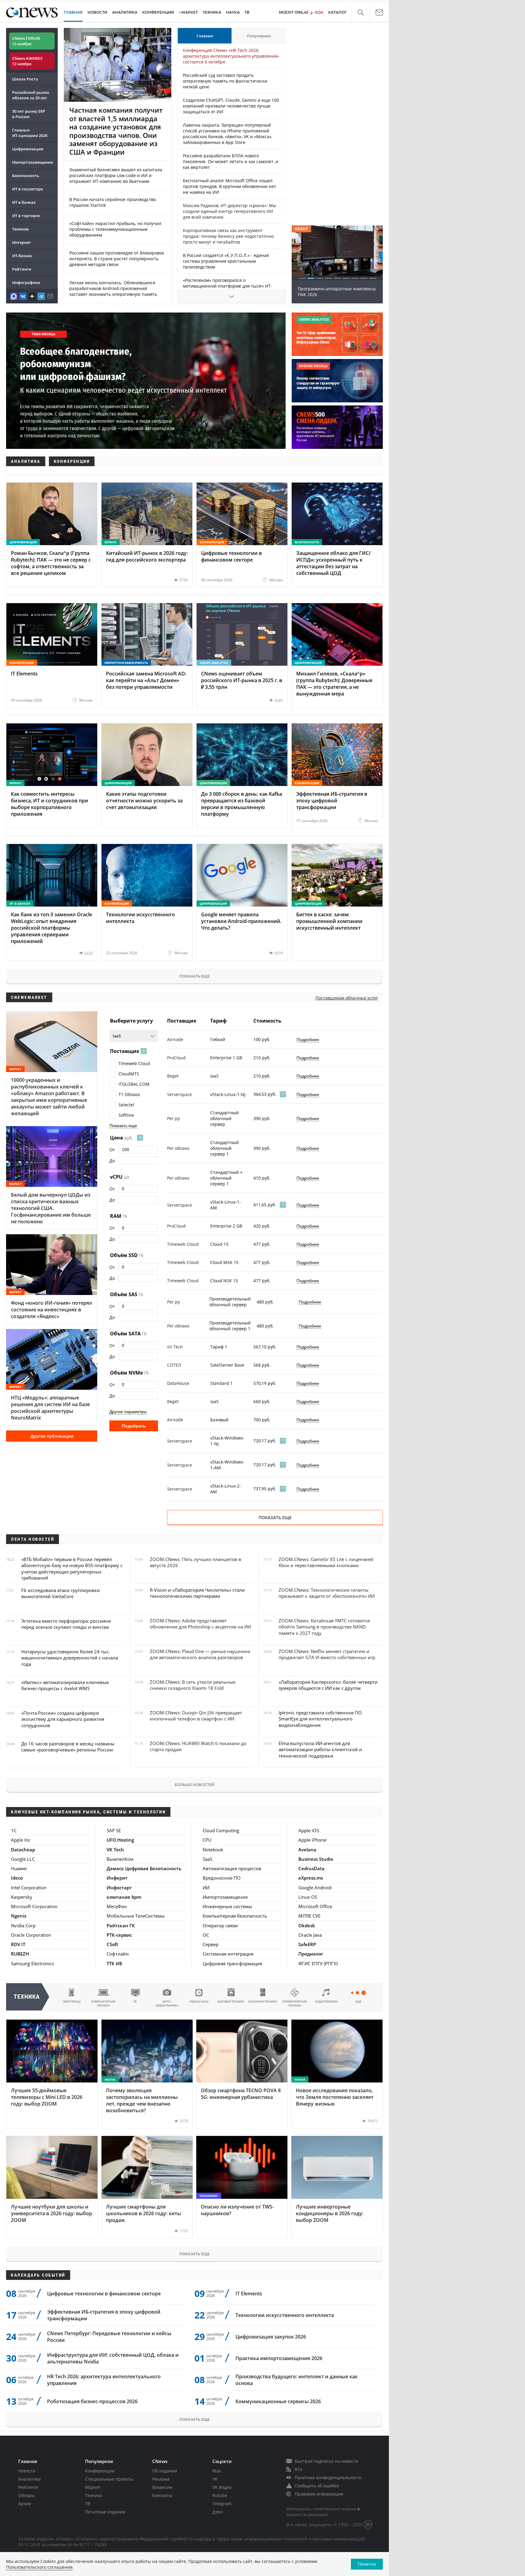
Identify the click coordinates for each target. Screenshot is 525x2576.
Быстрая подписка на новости (326, 2461)
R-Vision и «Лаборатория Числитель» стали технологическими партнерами (197, 1593)
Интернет (22, 242)
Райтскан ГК (121, 1925)
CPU (207, 1840)
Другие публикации (52, 1436)
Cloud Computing (221, 1830)
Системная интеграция (228, 1954)
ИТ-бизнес (22, 256)
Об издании (165, 2471)
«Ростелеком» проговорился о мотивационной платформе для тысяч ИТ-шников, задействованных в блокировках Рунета (228, 289)
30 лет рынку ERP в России (29, 114)
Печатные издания (105, 2512)
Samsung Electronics (32, 1963)
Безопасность (26, 176)
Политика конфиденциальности (328, 2477)
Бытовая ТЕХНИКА (231, 2002)
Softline (126, 1115)
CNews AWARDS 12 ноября (27, 61)
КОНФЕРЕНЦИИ (158, 12)
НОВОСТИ (97, 12)
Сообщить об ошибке (317, 2486)
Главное (205, 36)
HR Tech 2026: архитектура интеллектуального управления (104, 2380)
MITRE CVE (309, 1916)
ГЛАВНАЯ (73, 12)
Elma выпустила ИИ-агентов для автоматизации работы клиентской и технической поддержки (320, 1749)
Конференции (100, 2471)
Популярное (259, 36)
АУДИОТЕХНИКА (326, 2002)
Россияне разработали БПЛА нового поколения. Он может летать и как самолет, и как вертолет (231, 161)
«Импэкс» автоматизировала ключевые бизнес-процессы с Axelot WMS (65, 1685)
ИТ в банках (24, 202)
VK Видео (222, 2487)
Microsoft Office (315, 1906)
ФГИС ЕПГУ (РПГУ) (318, 1963)
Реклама (161, 2479)
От (112, 1150)
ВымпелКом (120, 1859)
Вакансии (162, 2487)
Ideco (17, 1878)
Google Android (315, 1888)
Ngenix (19, 1916)
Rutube (220, 2495)
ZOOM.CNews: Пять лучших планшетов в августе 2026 (196, 1562)
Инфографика (26, 282)
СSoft (112, 1944)
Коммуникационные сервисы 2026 (278, 2401)
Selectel (126, 1105)
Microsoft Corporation (34, 1906)
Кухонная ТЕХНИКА (263, 2002)
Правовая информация (319, 2494)
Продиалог (311, 1954)
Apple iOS (309, 1830)
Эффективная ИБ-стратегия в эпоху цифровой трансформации (104, 2315)
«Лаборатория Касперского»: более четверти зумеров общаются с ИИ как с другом (328, 1685)
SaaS (208, 1859)
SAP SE (114, 1830)
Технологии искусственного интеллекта (285, 2315)
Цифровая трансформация (232, 1963)
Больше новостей (194, 1785)
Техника (94, 2495)
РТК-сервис (119, 1935)
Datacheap (23, 1850)
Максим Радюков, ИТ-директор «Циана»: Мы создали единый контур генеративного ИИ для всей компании (230, 211)
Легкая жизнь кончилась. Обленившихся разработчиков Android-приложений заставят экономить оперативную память (113, 288)
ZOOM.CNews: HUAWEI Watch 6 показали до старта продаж (198, 1746)
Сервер (211, 1944)
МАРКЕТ (190, 12)
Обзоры (26, 2495)
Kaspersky (22, 1897)
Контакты (162, 2495)
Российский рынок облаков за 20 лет (31, 95)
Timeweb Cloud (134, 1063)
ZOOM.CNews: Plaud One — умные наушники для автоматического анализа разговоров (200, 1654)
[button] (360, 13)
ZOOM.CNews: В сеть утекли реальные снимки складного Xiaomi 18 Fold (193, 1685)
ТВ (247, 12)
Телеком (20, 229)
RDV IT (18, 1944)
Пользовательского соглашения (39, 2567)
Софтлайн (118, 1954)
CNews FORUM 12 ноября (26, 41)
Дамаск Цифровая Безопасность (144, 1868)
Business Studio (316, 1859)
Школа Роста (25, 79)
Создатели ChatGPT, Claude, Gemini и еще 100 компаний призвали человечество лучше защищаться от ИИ (231, 106)
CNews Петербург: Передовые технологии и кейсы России (109, 2337)
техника (27, 1997)
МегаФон (117, 1906)
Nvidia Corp (23, 1925)
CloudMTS (129, 1074)
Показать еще (194, 976)
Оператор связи (220, 1925)
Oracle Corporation (31, 1935)
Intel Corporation (29, 1888)
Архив (25, 2504)
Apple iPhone (312, 1840)
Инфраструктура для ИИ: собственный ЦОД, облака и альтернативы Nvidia (113, 2358)
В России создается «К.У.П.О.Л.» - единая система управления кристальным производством (226, 261)
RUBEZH (20, 1954)
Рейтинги (22, 269)
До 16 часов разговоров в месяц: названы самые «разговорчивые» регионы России (68, 1747)
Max (217, 2471)
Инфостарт (119, 1888)
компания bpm (124, 1897)
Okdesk (307, 1925)
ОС (206, 1935)
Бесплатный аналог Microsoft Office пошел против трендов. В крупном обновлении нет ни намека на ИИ (230, 186)
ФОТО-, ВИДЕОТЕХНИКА (167, 2004)
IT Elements (249, 2294)
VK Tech (115, 1850)
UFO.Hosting (120, 1840)
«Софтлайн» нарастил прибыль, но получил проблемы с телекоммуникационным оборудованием (115, 229)
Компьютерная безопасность (235, 1916)
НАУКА (233, 12)
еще (359, 2002)
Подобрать (134, 1426)
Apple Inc (21, 1840)
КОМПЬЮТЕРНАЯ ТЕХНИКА (103, 2004)
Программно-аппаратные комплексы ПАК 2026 (337, 292)
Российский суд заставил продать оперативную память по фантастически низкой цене (225, 81)
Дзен (218, 2512)
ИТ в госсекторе (27, 189)
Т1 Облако (129, 1094)
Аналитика (125, 12)
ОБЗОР (301, 229)
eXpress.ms (311, 1878)
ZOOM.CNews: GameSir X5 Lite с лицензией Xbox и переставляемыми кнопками (326, 1562)
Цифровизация (28, 149)
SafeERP (307, 1944)
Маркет (93, 2487)
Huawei (19, 1868)
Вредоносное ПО (222, 1878)
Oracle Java (310, 1935)
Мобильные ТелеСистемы (136, 1916)
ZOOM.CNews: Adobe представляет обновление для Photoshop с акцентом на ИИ (200, 1624)
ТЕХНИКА (212, 12)
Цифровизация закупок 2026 (271, 2337)
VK (215, 2479)
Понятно (367, 2564)
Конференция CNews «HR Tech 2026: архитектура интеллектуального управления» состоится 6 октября (231, 56)
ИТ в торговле (26, 216)
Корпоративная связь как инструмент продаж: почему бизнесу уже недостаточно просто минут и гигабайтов (228, 236)
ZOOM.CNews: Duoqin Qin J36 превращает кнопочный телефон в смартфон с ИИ (196, 1716)
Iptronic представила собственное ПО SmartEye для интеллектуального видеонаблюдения (320, 1719)
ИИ (206, 1888)
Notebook (213, 1850)
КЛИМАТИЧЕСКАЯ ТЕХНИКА (295, 2004)
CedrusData (311, 1868)
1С (14, 1830)
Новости (27, 2471)
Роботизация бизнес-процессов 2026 (92, 2401)
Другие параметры (128, 1412)
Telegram (222, 2504)
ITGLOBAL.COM (134, 1084)
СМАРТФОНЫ (71, 2002)
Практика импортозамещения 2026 (279, 2358)
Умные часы (199, 2002)
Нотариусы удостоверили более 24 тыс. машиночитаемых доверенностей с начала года (70, 1658)
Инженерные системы (227, 1906)
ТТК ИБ (114, 1963)
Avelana (307, 1850)
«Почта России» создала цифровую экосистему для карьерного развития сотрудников (63, 1719)
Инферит (117, 1878)
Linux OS (308, 1897)
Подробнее (308, 1040)
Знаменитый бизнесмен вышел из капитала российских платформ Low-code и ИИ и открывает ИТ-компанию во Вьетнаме (116, 175)
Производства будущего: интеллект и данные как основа (297, 2380)
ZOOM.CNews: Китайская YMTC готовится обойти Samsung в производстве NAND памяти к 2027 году (324, 1627)
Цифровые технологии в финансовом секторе (104, 2294)
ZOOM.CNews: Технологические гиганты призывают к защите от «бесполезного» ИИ (327, 1593)
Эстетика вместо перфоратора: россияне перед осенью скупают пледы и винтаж (66, 1624)
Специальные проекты (109, 2479)
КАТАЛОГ (337, 12)
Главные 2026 (30, 133)
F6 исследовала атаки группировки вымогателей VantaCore (61, 1593)
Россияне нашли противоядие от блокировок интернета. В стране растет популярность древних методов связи (117, 259)
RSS (299, 2469)
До (112, 1161)
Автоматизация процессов (232, 1868)
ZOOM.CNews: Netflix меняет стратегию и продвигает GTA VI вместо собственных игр (327, 1654)
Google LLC (23, 1859)
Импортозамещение (33, 162)
